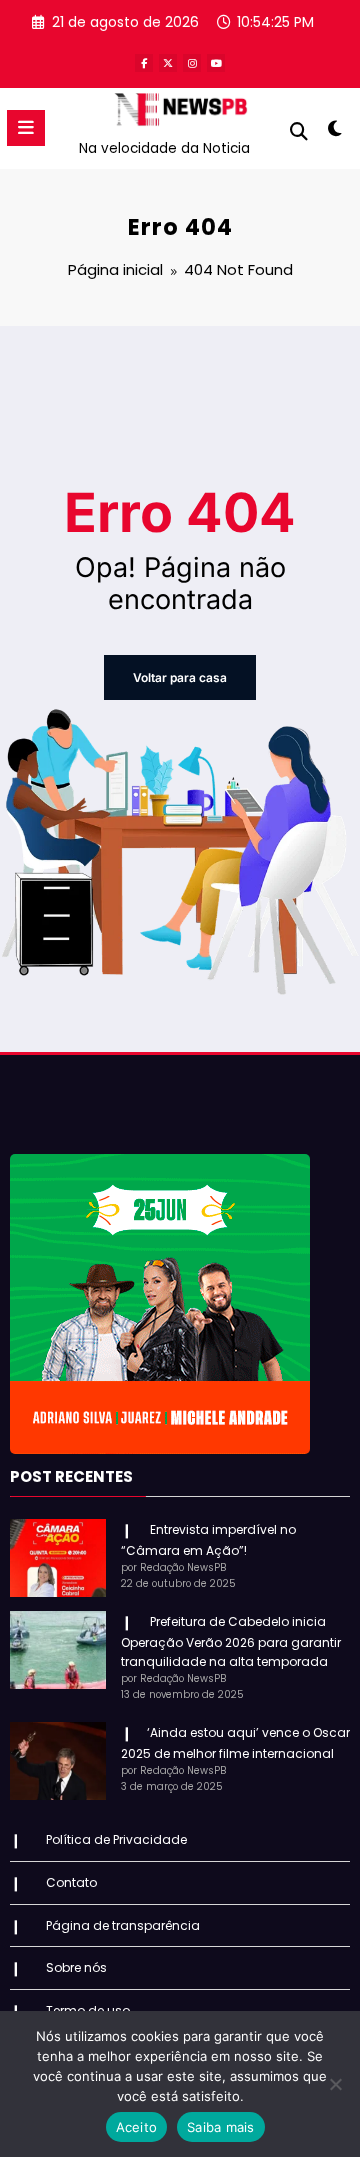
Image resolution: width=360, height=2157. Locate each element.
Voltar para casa (180, 677)
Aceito (137, 2127)
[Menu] (26, 128)
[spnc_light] (335, 132)
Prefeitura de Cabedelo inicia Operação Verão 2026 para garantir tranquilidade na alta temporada (231, 1641)
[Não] (335, 2084)
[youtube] (216, 63)
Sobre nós (76, 1967)
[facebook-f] (144, 63)
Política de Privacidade (116, 1839)
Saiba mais (221, 2127)
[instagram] (192, 63)
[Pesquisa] (299, 131)
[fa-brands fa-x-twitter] (168, 63)
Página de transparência (123, 1925)
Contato (71, 1882)
